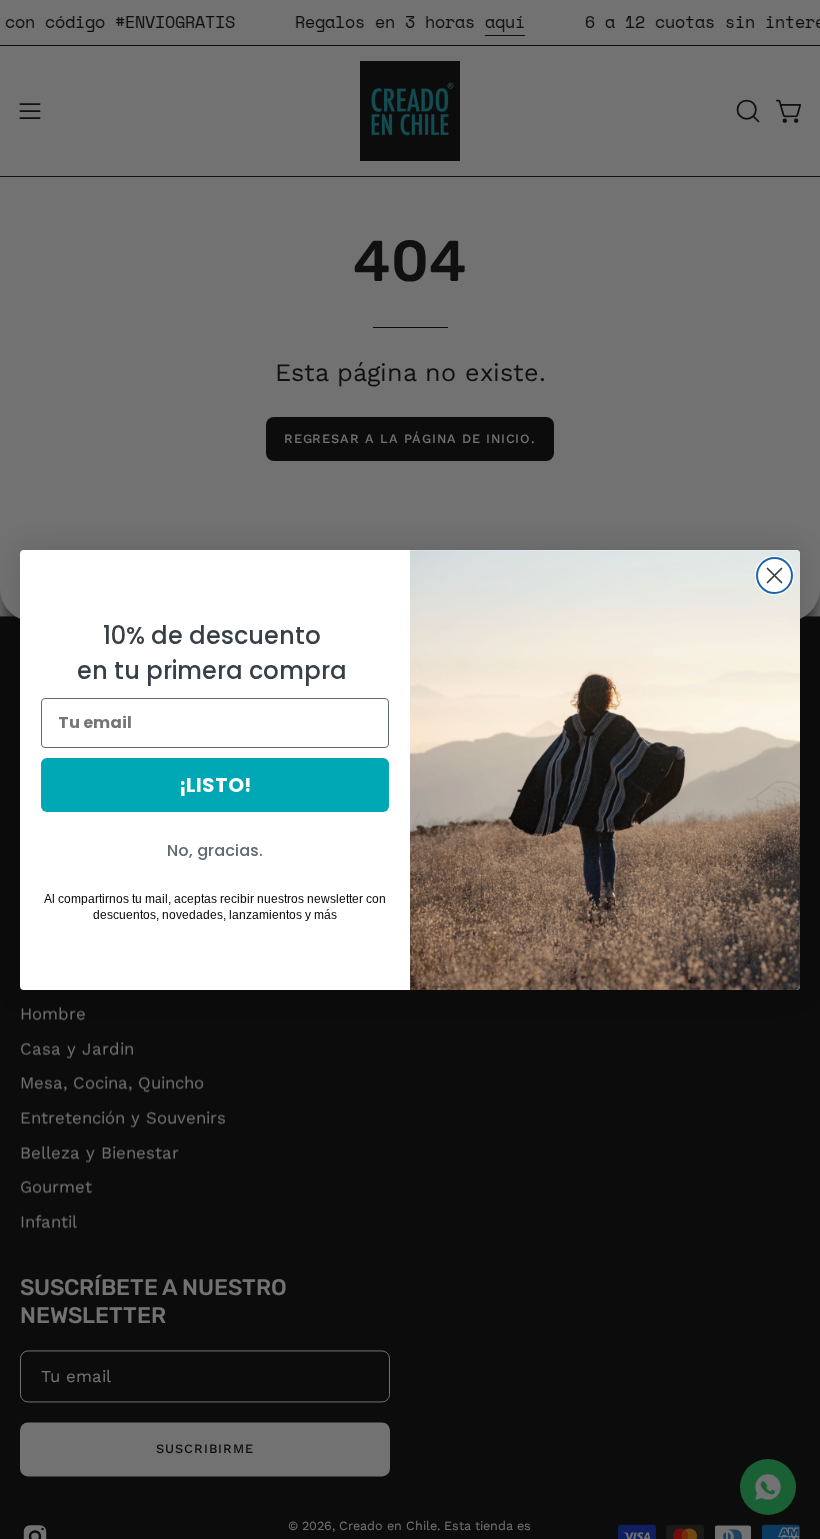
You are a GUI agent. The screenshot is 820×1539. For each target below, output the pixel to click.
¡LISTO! (215, 785)
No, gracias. (215, 850)
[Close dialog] (774, 575)
